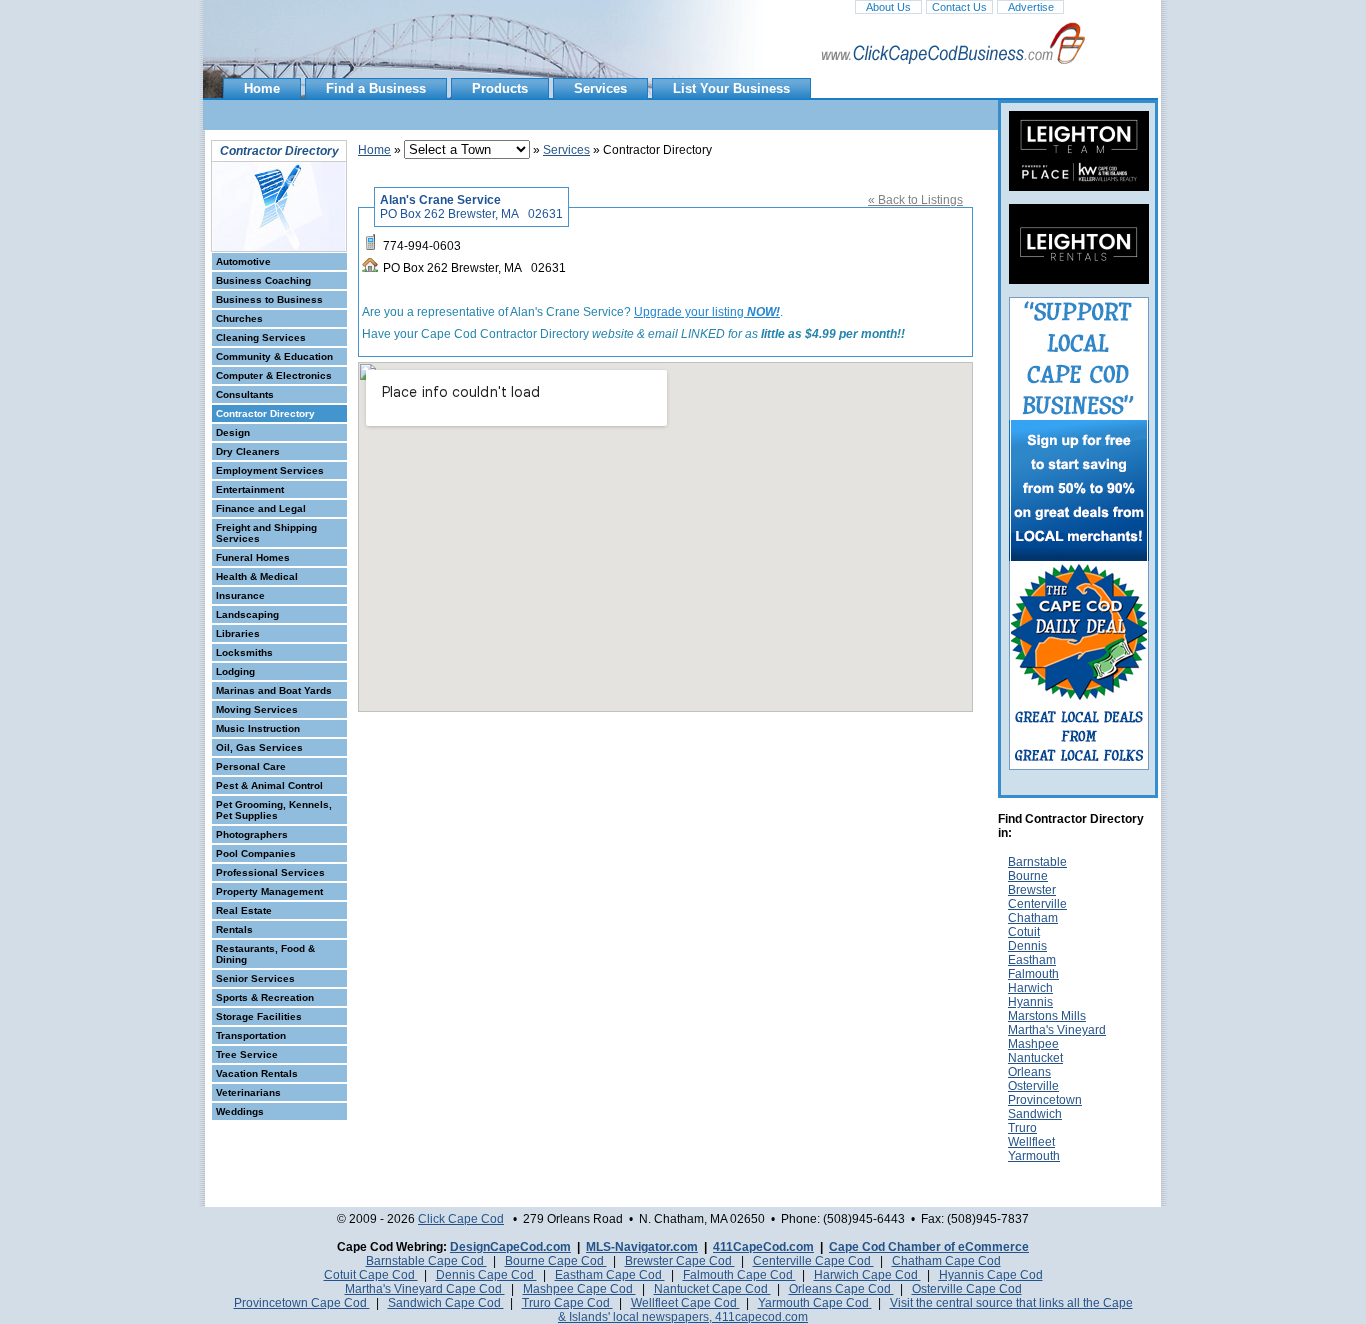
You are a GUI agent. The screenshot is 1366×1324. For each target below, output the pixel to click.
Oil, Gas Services (259, 747)
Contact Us (959, 7)
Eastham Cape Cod (610, 1275)
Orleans (1029, 1072)
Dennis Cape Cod (486, 1275)
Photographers (252, 834)
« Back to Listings (915, 200)
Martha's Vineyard (1057, 1030)
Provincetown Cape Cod (302, 1303)
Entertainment (250, 489)
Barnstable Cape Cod (426, 1261)
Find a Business (376, 88)
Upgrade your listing (707, 312)
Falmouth (1033, 974)
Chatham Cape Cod (946, 1261)
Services (600, 88)
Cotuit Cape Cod (371, 1275)
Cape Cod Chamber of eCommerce (929, 1247)
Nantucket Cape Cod (712, 1289)
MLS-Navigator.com (642, 1247)
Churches (239, 318)
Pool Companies (256, 853)
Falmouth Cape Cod (739, 1275)
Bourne (1028, 876)
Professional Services (270, 872)
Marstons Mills (1047, 1016)
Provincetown (1045, 1100)
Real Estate (244, 910)
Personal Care (251, 766)
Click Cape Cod (461, 1219)
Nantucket (1035, 1058)
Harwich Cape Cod (867, 1275)
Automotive (243, 261)
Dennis (1027, 946)
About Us (888, 7)
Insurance (240, 595)
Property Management (269, 891)
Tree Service (247, 1054)
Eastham (1032, 960)
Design (233, 432)
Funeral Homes (253, 557)
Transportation (251, 1035)
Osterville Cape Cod (967, 1289)
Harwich (1030, 988)
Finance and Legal (261, 508)
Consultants (245, 394)
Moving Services (257, 709)
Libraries (238, 633)
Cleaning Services (261, 337)
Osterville (1033, 1086)
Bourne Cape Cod (556, 1261)
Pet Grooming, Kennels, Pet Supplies (274, 810)
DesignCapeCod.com (510, 1247)
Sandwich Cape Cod (446, 1303)
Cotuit (1024, 932)
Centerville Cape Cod (813, 1261)
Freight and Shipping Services (266, 533)
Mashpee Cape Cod (579, 1289)
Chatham (1033, 918)
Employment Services (270, 470)
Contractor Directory (265, 413)
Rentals (234, 929)
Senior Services (255, 978)
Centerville (1037, 904)
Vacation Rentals (257, 1073)
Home (262, 88)
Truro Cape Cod (567, 1303)
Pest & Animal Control (269, 785)
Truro (1022, 1128)
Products (500, 88)
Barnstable (1037, 862)
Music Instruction (258, 728)
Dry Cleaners (248, 451)
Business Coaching (263, 280)
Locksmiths (244, 652)
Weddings (240, 1111)
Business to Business (269, 299)
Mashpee (1033, 1044)
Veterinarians (248, 1092)
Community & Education (274, 356)
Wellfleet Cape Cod (685, 1303)
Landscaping (247, 614)
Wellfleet (1031, 1142)
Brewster (1032, 890)
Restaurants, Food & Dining (265, 954)
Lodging (235, 671)
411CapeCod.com (763, 1247)
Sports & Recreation (265, 997)
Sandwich (1035, 1114)
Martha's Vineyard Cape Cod (425, 1289)
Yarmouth (1034, 1156)
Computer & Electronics (274, 375)
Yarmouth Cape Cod (815, 1303)
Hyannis (1030, 1002)
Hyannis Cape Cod (991, 1275)
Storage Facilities (259, 1016)
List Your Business (731, 88)
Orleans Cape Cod (841, 1289)
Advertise (1031, 7)
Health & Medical (257, 576)
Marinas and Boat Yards (274, 690)
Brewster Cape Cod (680, 1261)
